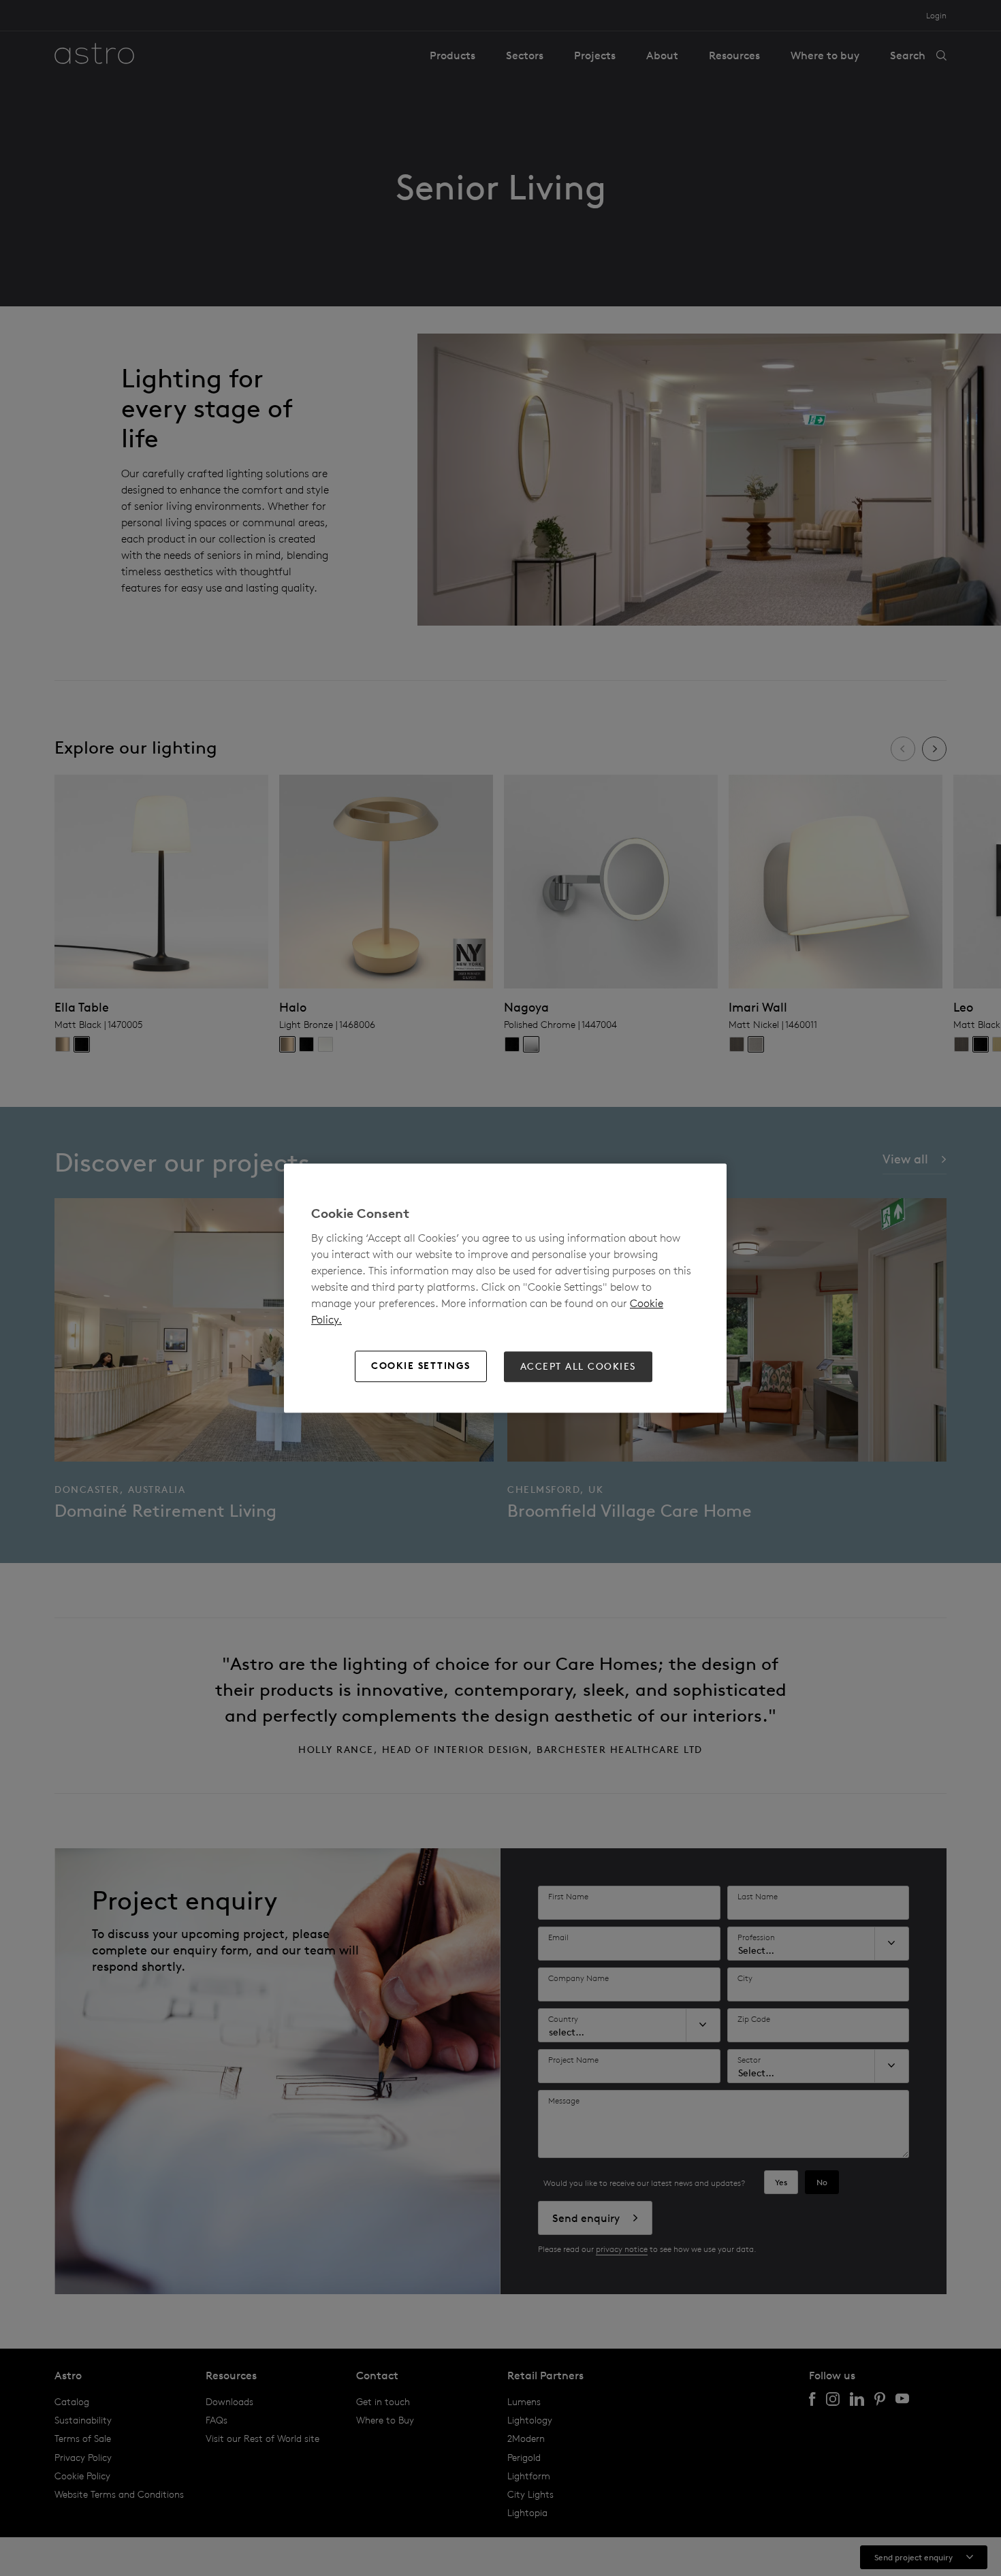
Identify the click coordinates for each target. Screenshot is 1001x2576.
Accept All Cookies (578, 1366)
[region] (505, 1288)
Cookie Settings (421, 1366)
